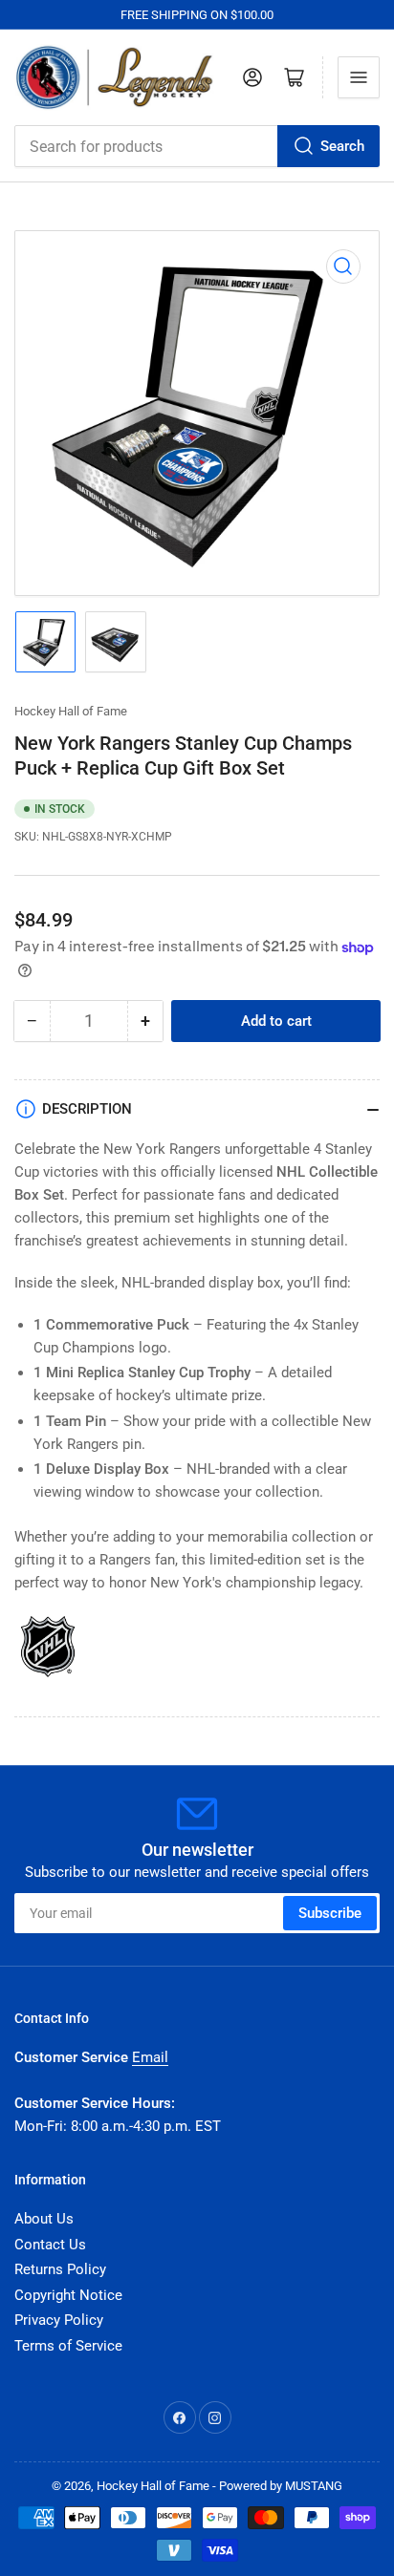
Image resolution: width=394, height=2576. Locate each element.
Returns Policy (60, 2269)
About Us (44, 2219)
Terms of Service (68, 2346)
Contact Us (50, 2245)
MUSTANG (314, 2486)
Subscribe (330, 1913)
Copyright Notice (68, 2295)
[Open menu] (359, 77)
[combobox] (197, 146)
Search (342, 146)
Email (150, 2057)
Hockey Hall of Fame (71, 711)
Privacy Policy (59, 2320)
